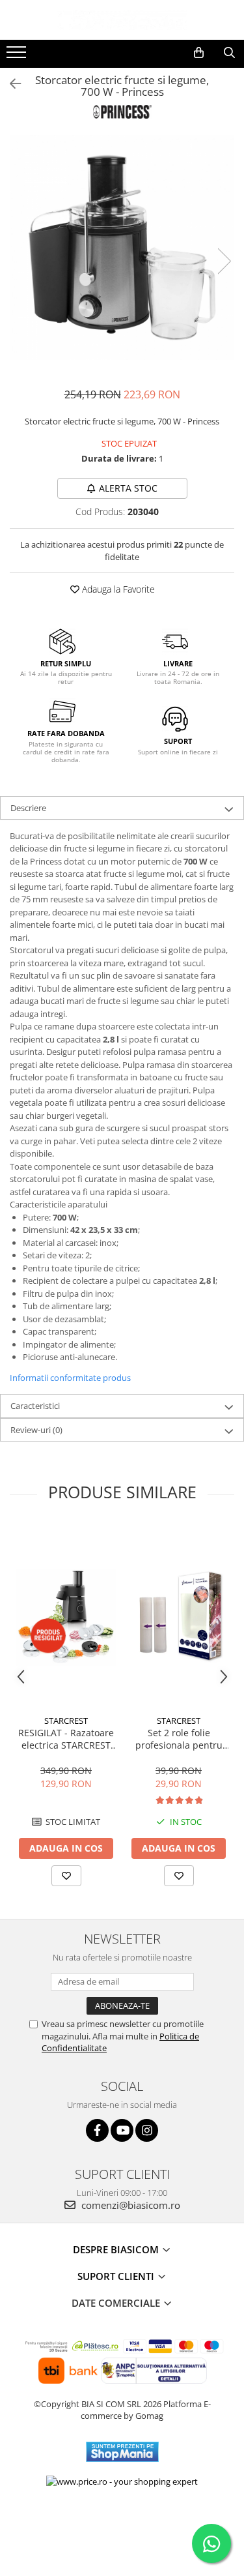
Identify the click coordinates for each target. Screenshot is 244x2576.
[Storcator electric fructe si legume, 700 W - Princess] (122, 247)
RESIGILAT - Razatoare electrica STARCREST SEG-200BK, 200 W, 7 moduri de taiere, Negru (66, 1739)
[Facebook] (97, 2130)
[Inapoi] (10, 84)
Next (224, 261)
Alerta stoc (128, 488)
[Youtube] (122, 2130)
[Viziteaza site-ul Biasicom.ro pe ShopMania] (122, 2452)
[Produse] (18, 56)
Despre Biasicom (117, 2249)
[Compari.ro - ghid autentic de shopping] (122, 2525)
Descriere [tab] (28, 808)
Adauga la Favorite (117, 589)
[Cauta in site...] (229, 53)
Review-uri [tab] (36, 1430)
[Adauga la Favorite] (66, 1876)
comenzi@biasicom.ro (129, 2205)
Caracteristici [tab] (35, 1406)
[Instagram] (147, 2130)
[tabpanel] (122, 247)
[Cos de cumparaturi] (199, 53)
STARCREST (66, 1721)
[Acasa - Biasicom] (122, 20)
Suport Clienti (117, 2276)
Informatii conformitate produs (70, 1378)
